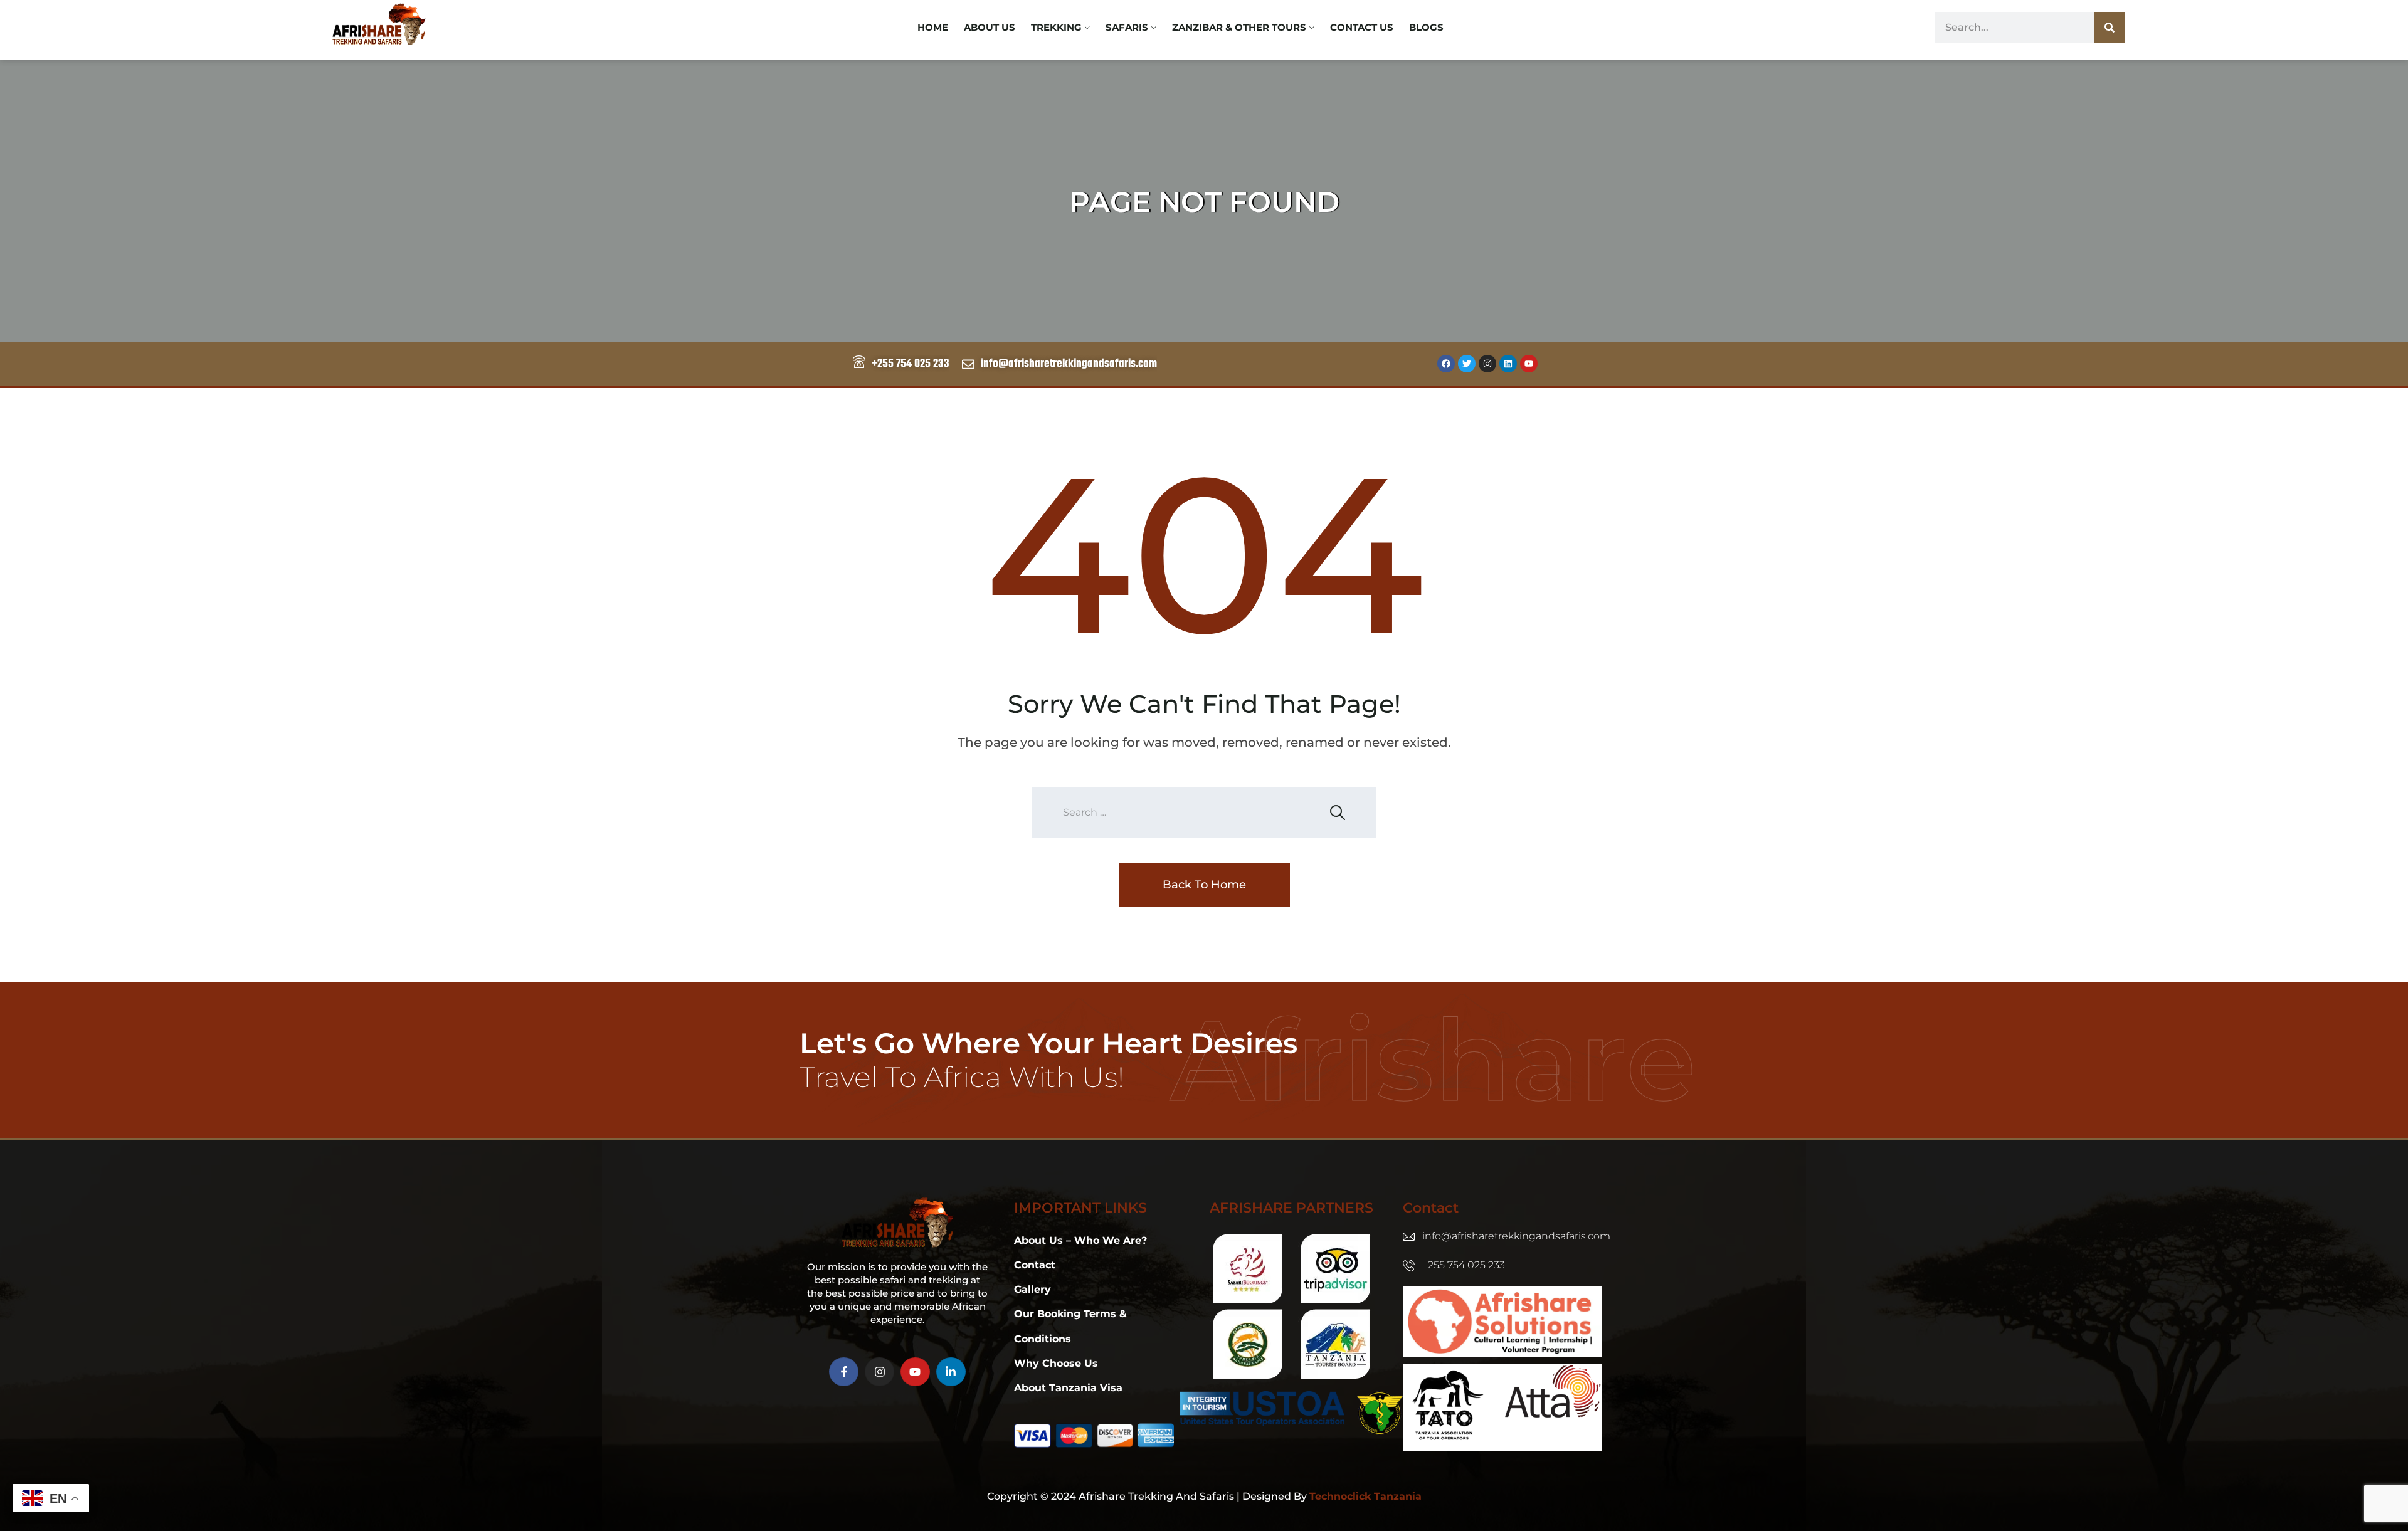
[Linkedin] (1508, 364)
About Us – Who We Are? (1080, 1240)
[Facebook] (1446, 364)
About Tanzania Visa (1068, 1388)
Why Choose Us (1056, 1363)
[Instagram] (1487, 364)
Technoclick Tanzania (1365, 1496)
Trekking (1056, 27)
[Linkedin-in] (951, 1372)
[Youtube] (1529, 364)
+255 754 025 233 (1464, 1265)
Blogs (1426, 27)
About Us (990, 27)
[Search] (2110, 28)
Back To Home (1204, 885)
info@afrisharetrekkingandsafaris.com (1516, 1236)
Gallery (1032, 1289)
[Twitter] (1467, 364)
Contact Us (1362, 27)
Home (933, 27)
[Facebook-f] (844, 1372)
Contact (1035, 1265)
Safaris (1127, 27)
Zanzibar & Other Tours (1239, 27)
